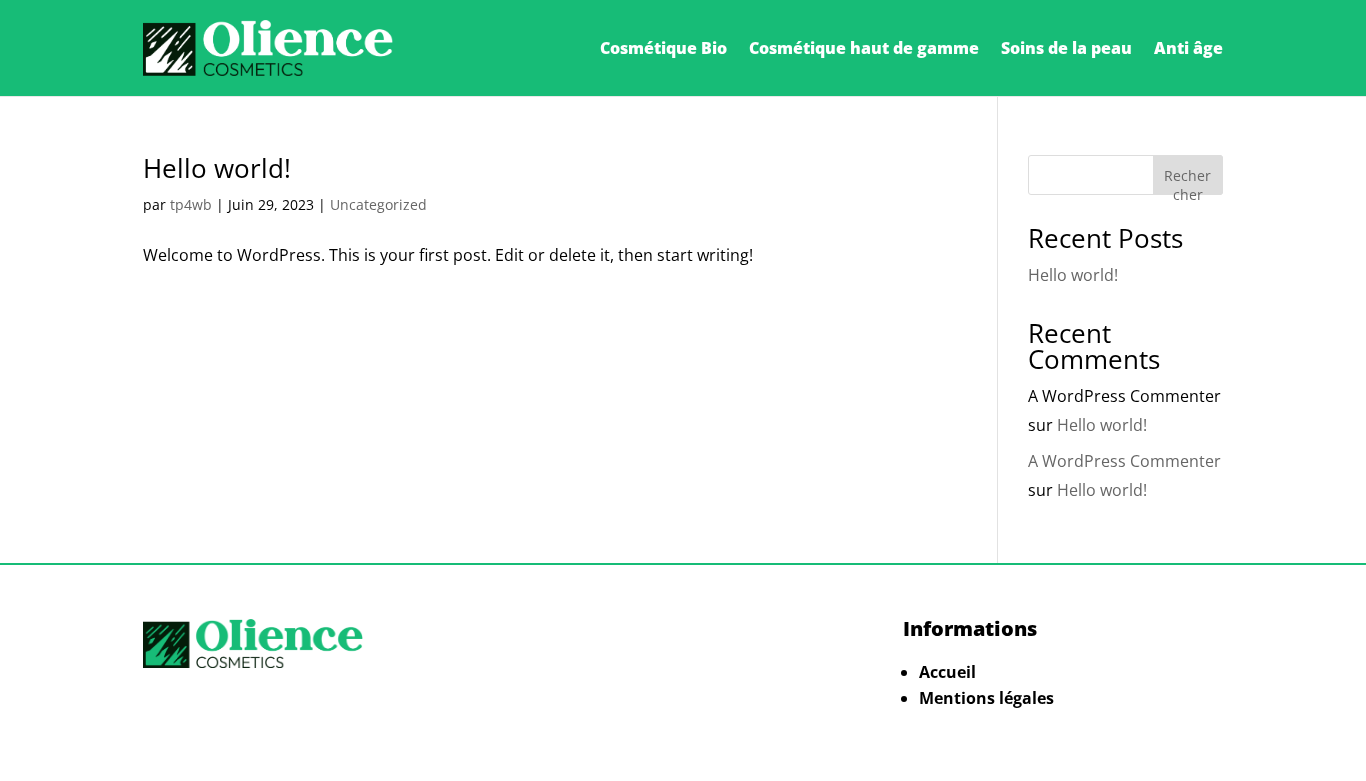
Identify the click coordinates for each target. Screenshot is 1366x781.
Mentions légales (986, 698)
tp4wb (191, 204)
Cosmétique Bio (663, 48)
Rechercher (1187, 180)
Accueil (947, 672)
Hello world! (217, 168)
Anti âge (1188, 48)
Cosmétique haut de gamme (864, 48)
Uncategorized (378, 204)
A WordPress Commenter (1124, 461)
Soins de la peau (1066, 48)
